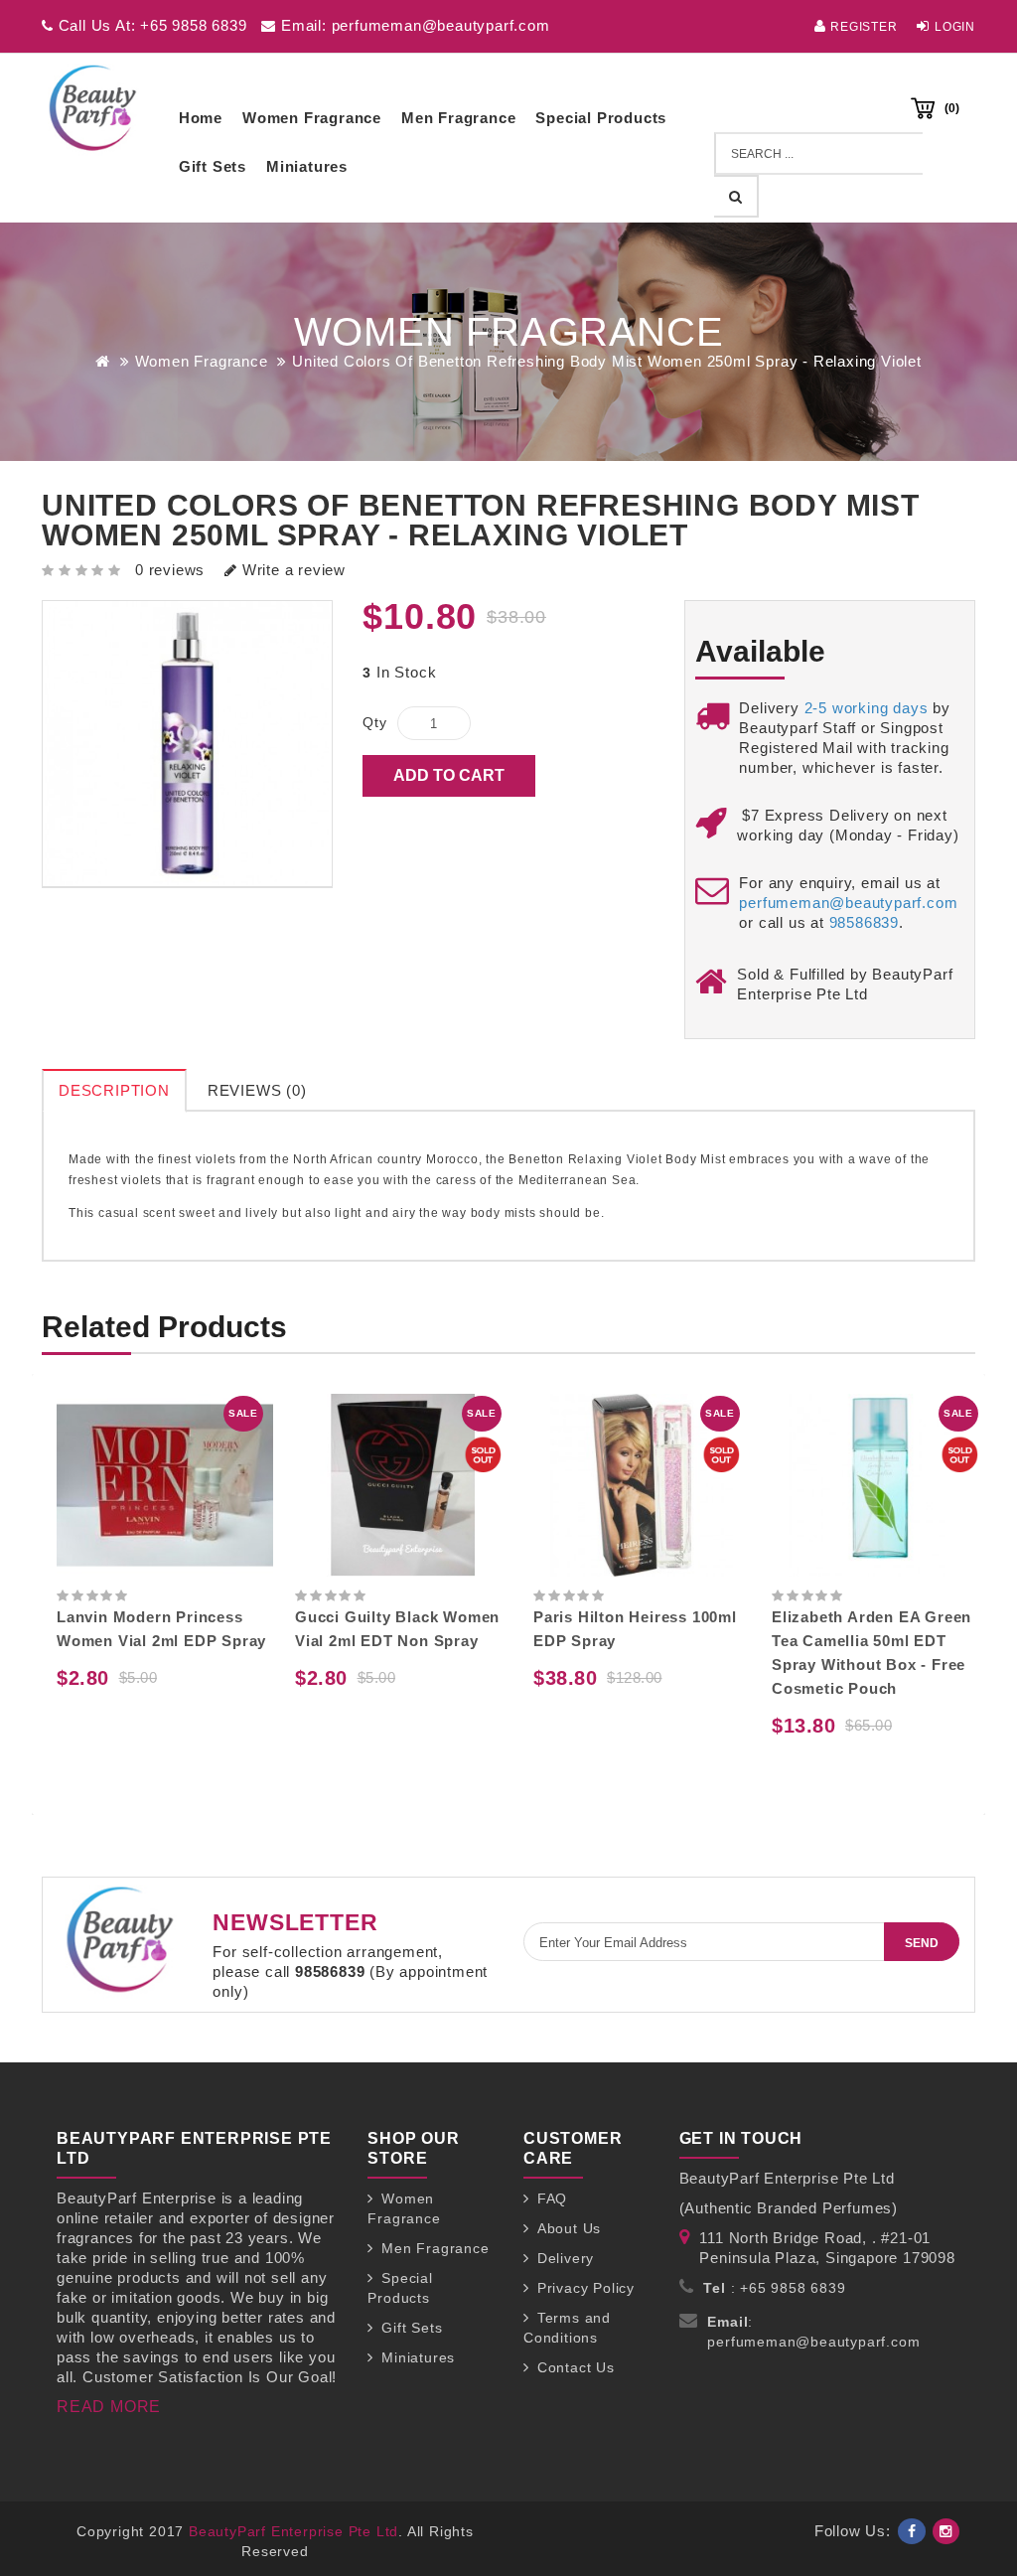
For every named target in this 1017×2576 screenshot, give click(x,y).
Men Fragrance (458, 118)
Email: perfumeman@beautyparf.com (413, 25)
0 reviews (170, 570)
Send (922, 1943)
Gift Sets (213, 166)
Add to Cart (449, 775)
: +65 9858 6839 (774, 2288)
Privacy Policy (586, 2288)
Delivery (566, 2258)
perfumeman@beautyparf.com (848, 903)
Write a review (291, 570)
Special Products (601, 118)
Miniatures (307, 166)
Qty (374, 722)
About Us (569, 2228)
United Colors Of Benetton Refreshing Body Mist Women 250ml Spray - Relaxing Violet (607, 361)
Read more (109, 2407)
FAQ (552, 2198)
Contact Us (576, 2367)
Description (114, 1090)
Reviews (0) (257, 1090)
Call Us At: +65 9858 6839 (150, 25)
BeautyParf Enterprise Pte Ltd (293, 2531)
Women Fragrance (312, 118)
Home (201, 118)
